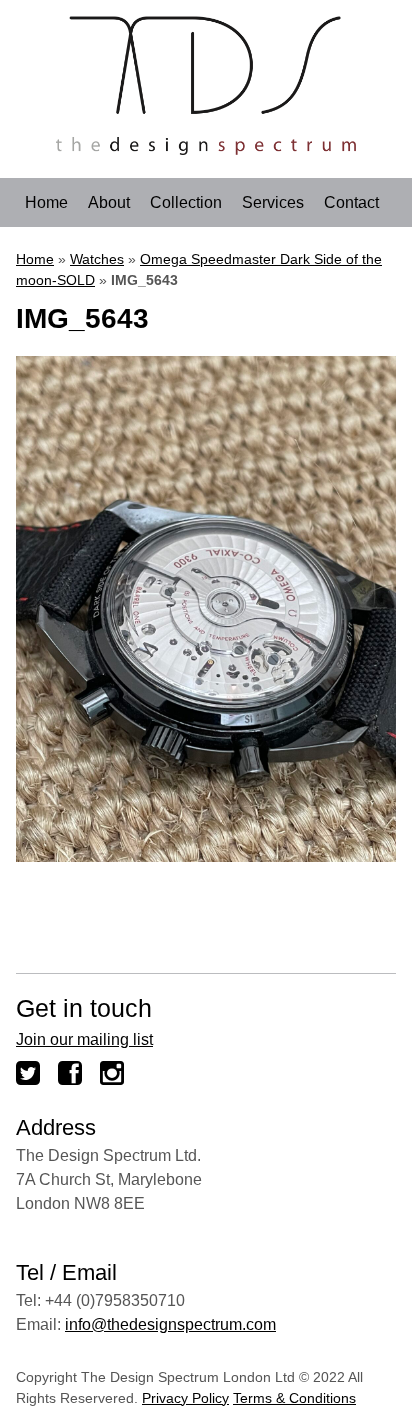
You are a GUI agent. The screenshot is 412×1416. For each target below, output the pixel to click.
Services (273, 203)
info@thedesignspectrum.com (170, 1324)
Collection (186, 203)
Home (46, 203)
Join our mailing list (84, 1039)
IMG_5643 (82, 318)
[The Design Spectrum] (206, 149)
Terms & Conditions (294, 1398)
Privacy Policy (185, 1398)
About (109, 203)
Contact (351, 203)
